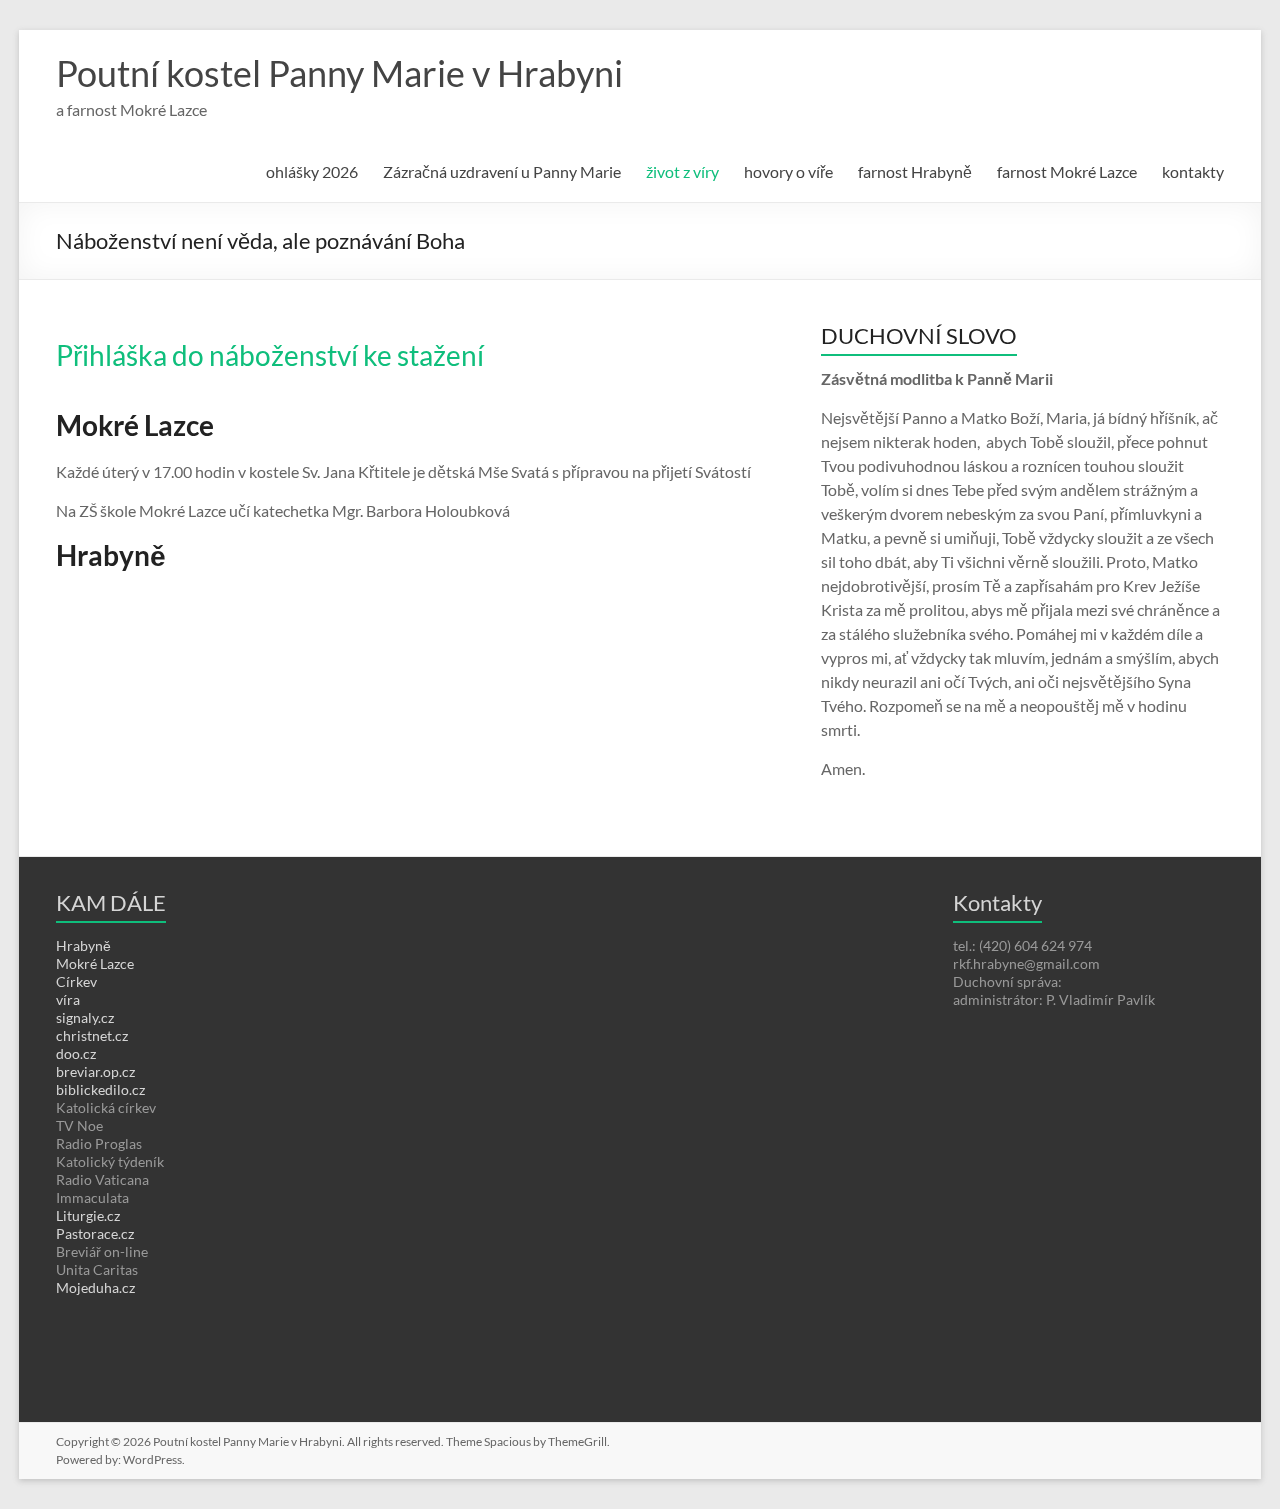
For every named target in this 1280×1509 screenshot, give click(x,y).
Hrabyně (83, 945)
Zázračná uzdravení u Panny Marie (502, 171)
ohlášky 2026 (312, 171)
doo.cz (76, 1053)
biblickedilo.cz (100, 1089)
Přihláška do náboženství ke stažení (270, 355)
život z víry (682, 171)
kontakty (1193, 171)
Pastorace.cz (95, 1233)
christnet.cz (92, 1035)
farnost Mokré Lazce (1067, 171)
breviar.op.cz (95, 1071)
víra (68, 999)
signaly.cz (85, 1017)
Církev (76, 981)
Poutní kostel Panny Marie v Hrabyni (339, 73)
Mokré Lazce (95, 963)
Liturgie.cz (88, 1215)
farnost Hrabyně (915, 171)
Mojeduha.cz (95, 1287)
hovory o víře (788, 171)
